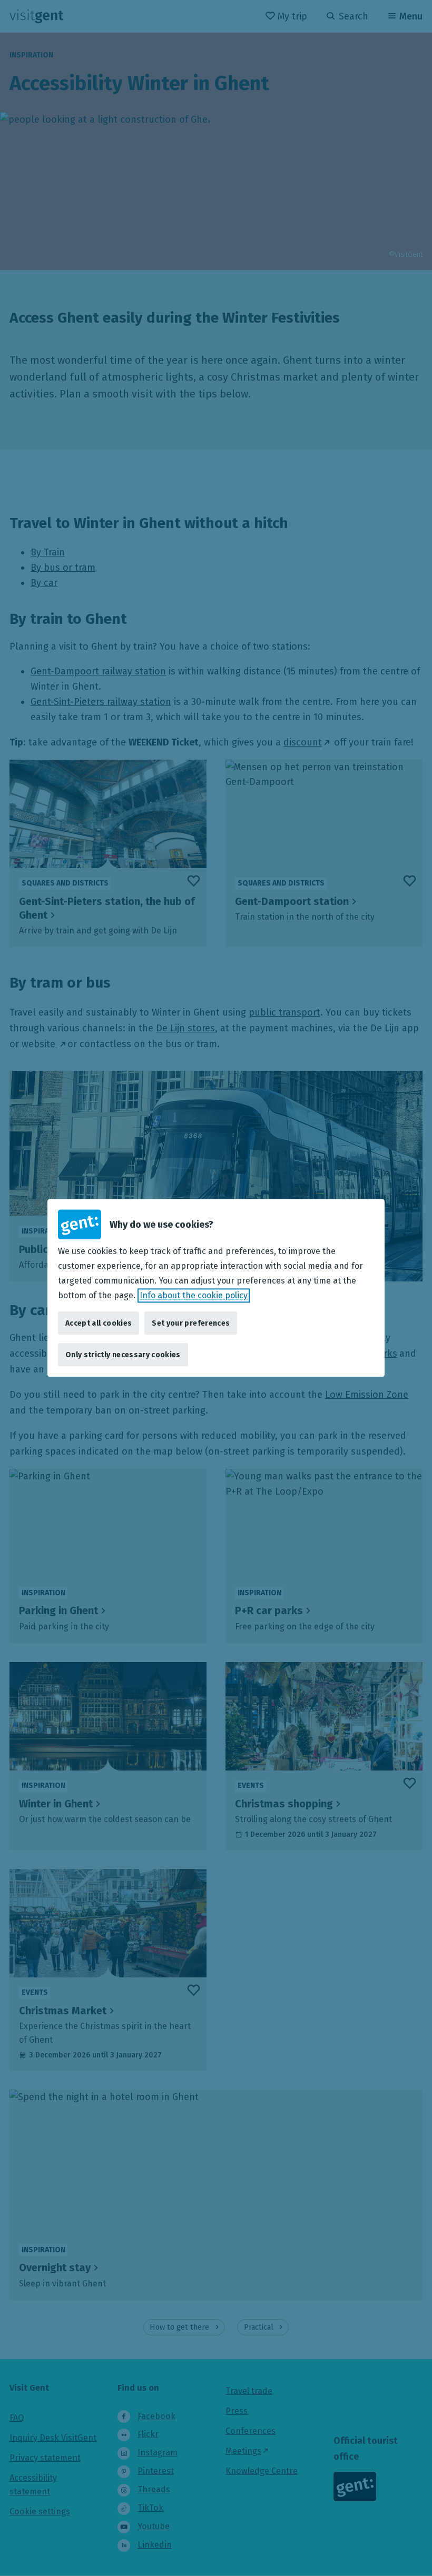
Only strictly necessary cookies (123, 1355)
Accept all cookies (99, 1323)
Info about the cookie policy (194, 1295)
